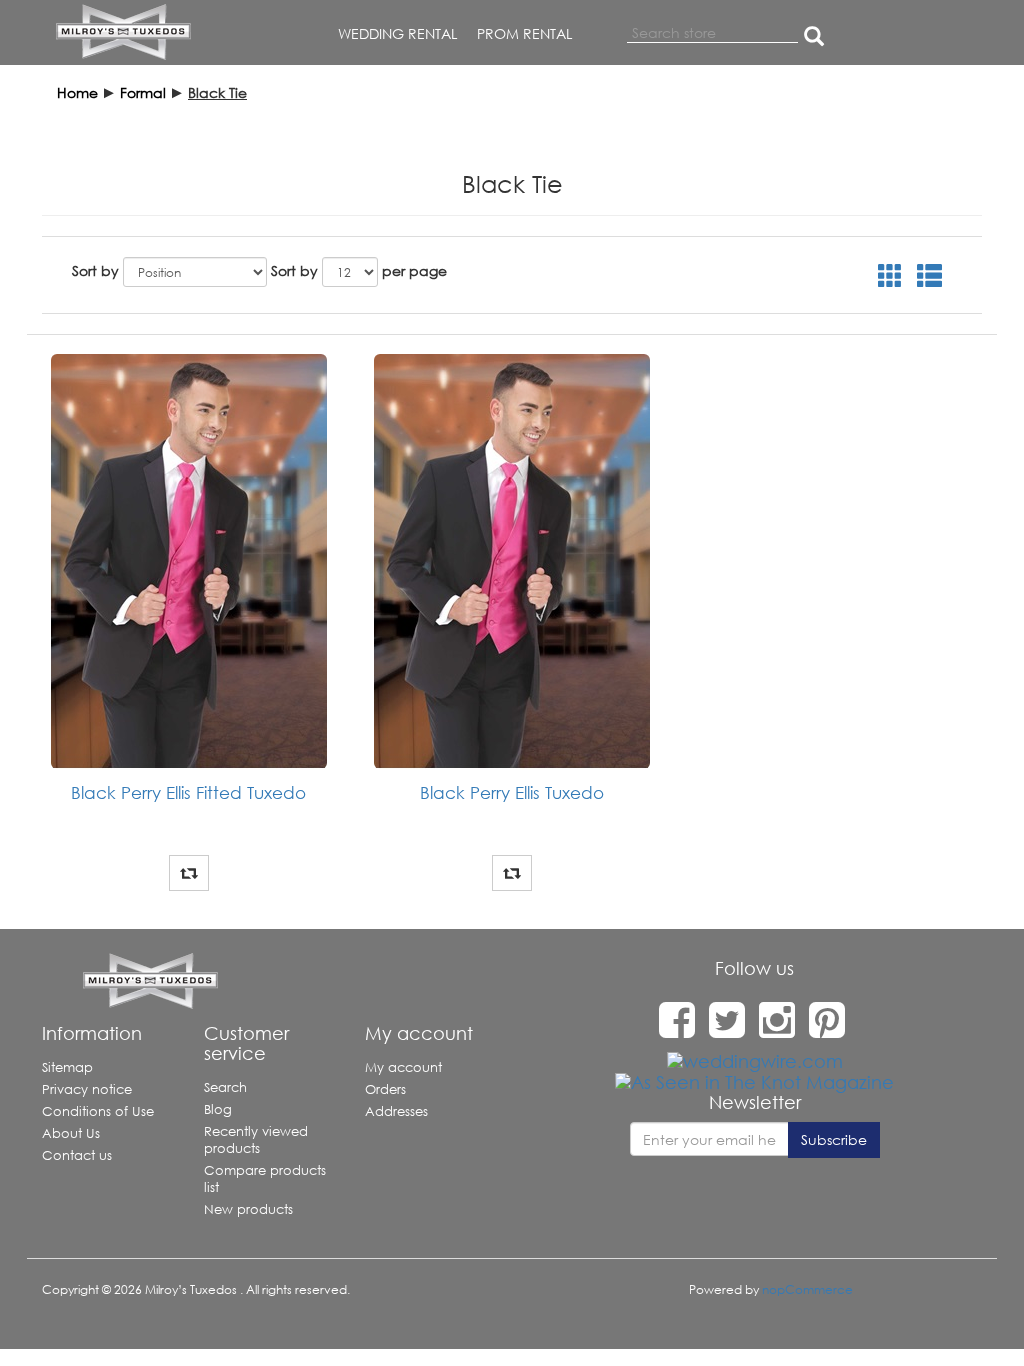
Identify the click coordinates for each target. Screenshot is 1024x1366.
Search (225, 1087)
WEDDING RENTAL (397, 33)
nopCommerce (807, 1289)
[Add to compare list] (189, 873)
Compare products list (265, 1179)
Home (77, 92)
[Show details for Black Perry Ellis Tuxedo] (511, 561)
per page (414, 270)
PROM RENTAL (524, 33)
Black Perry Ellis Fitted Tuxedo (188, 793)
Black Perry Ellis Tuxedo (512, 793)
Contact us (77, 1155)
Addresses (396, 1111)
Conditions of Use (98, 1111)
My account (403, 1067)
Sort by (95, 270)
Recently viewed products (256, 1140)
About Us (71, 1133)
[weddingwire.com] (755, 1060)
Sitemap (67, 1067)
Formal (143, 92)
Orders (385, 1089)
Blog (218, 1109)
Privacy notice (87, 1089)
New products (248, 1209)
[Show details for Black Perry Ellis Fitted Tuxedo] (188, 561)
